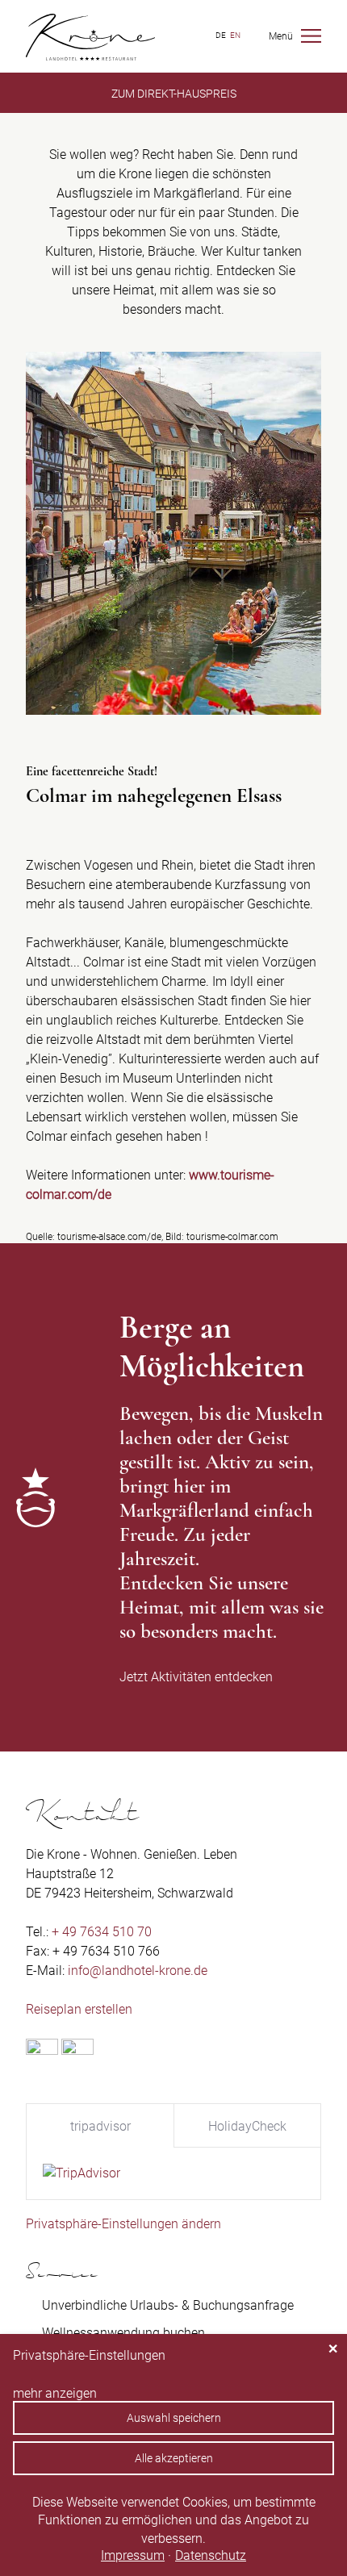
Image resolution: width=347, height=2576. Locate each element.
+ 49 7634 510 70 (102, 1932)
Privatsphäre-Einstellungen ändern (123, 2224)
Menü (281, 36)
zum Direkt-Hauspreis (174, 94)
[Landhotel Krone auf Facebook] (42, 2050)
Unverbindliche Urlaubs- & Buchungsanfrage (168, 2305)
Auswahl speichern (174, 2418)
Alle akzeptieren (174, 2458)
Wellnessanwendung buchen (123, 2333)
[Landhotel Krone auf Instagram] (77, 2050)
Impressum (133, 2555)
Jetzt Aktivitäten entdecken (196, 1677)
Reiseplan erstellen (79, 2009)
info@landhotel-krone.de (138, 1971)
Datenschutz (211, 2555)
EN (235, 35)
